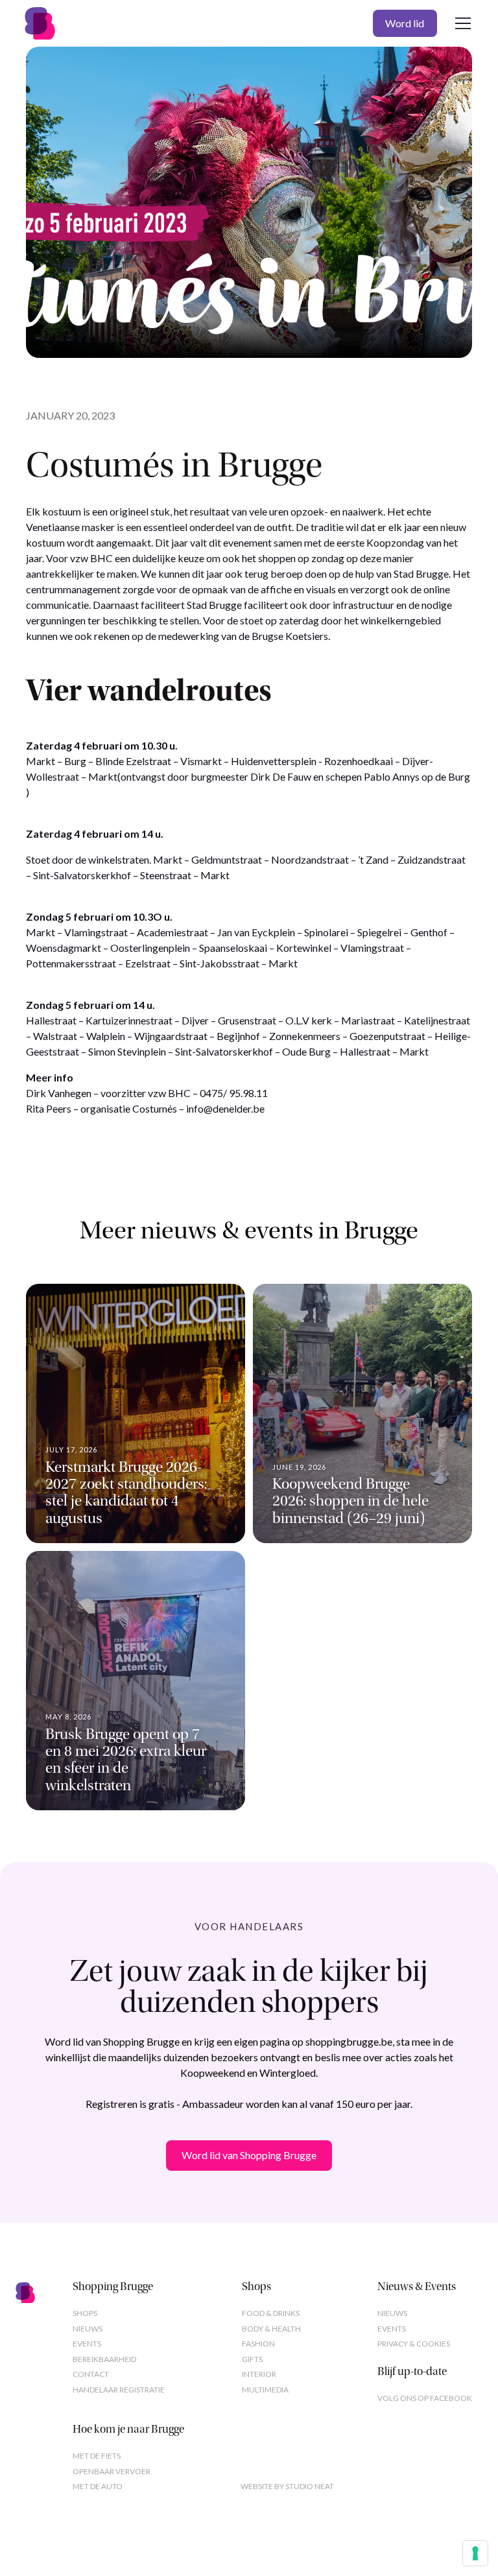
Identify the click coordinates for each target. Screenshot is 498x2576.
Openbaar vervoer (112, 2471)
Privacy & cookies (414, 2344)
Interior (259, 2374)
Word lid (405, 23)
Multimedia (265, 2390)
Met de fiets (97, 2456)
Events (87, 2344)
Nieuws (88, 2329)
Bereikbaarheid (104, 2359)
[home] (40, 23)
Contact (91, 2374)
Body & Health (271, 2329)
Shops (85, 2313)
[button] (460, 23)
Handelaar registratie (119, 2390)
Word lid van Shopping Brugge (249, 2155)
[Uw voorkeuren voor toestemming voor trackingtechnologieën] (475, 2553)
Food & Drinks (271, 2313)
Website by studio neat (287, 2486)
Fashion (258, 2344)
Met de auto (98, 2486)
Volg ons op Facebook (425, 2398)
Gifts (252, 2359)
